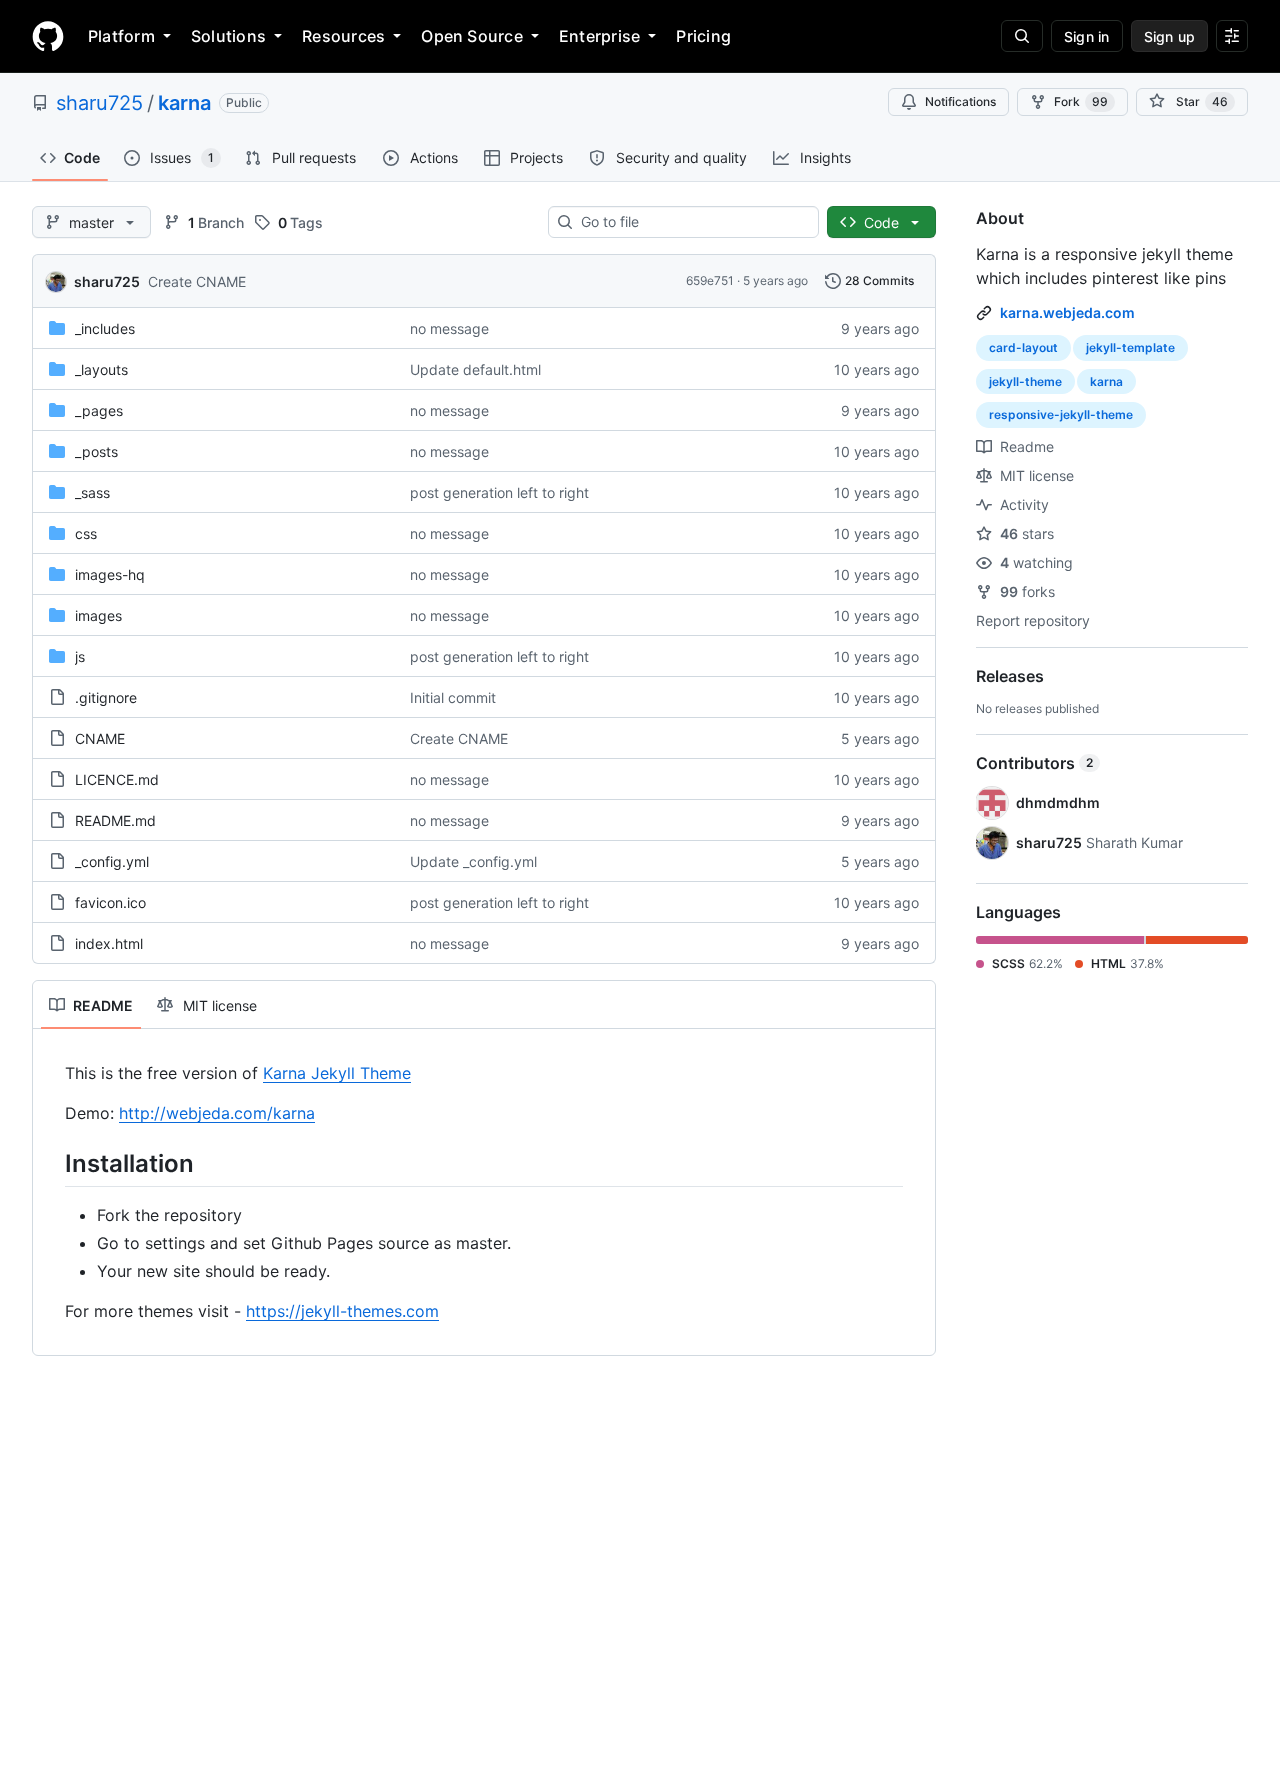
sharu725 (99, 103)
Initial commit (453, 697)
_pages (99, 410)
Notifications (960, 101)
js (80, 656)
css (86, 533)
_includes (105, 328)
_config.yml (112, 861)
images (98, 615)
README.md (115, 820)
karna (184, 103)
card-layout (1023, 347)
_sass (92, 492)
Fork (1081, 101)
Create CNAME (197, 281)
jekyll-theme (1025, 381)
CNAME (100, 738)
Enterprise (599, 36)
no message (449, 328)
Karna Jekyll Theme (337, 1073)
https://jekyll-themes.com (342, 1311)
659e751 (710, 280)
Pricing (703, 36)
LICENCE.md (117, 779)
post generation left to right (499, 492)
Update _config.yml (473, 861)
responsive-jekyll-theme (1061, 414)
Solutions (228, 36)
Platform (121, 36)
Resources (343, 36)
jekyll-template (1130, 347)
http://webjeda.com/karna (217, 1113)
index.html (109, 943)
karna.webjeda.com (1067, 312)
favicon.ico (110, 902)
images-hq (110, 574)
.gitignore (106, 697)
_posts (96, 451)
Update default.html (475, 369)
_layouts (101, 369)
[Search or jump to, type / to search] (1022, 36)
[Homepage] (48, 36)
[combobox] (691, 222)
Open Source (472, 36)
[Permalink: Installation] (51, 1163)
